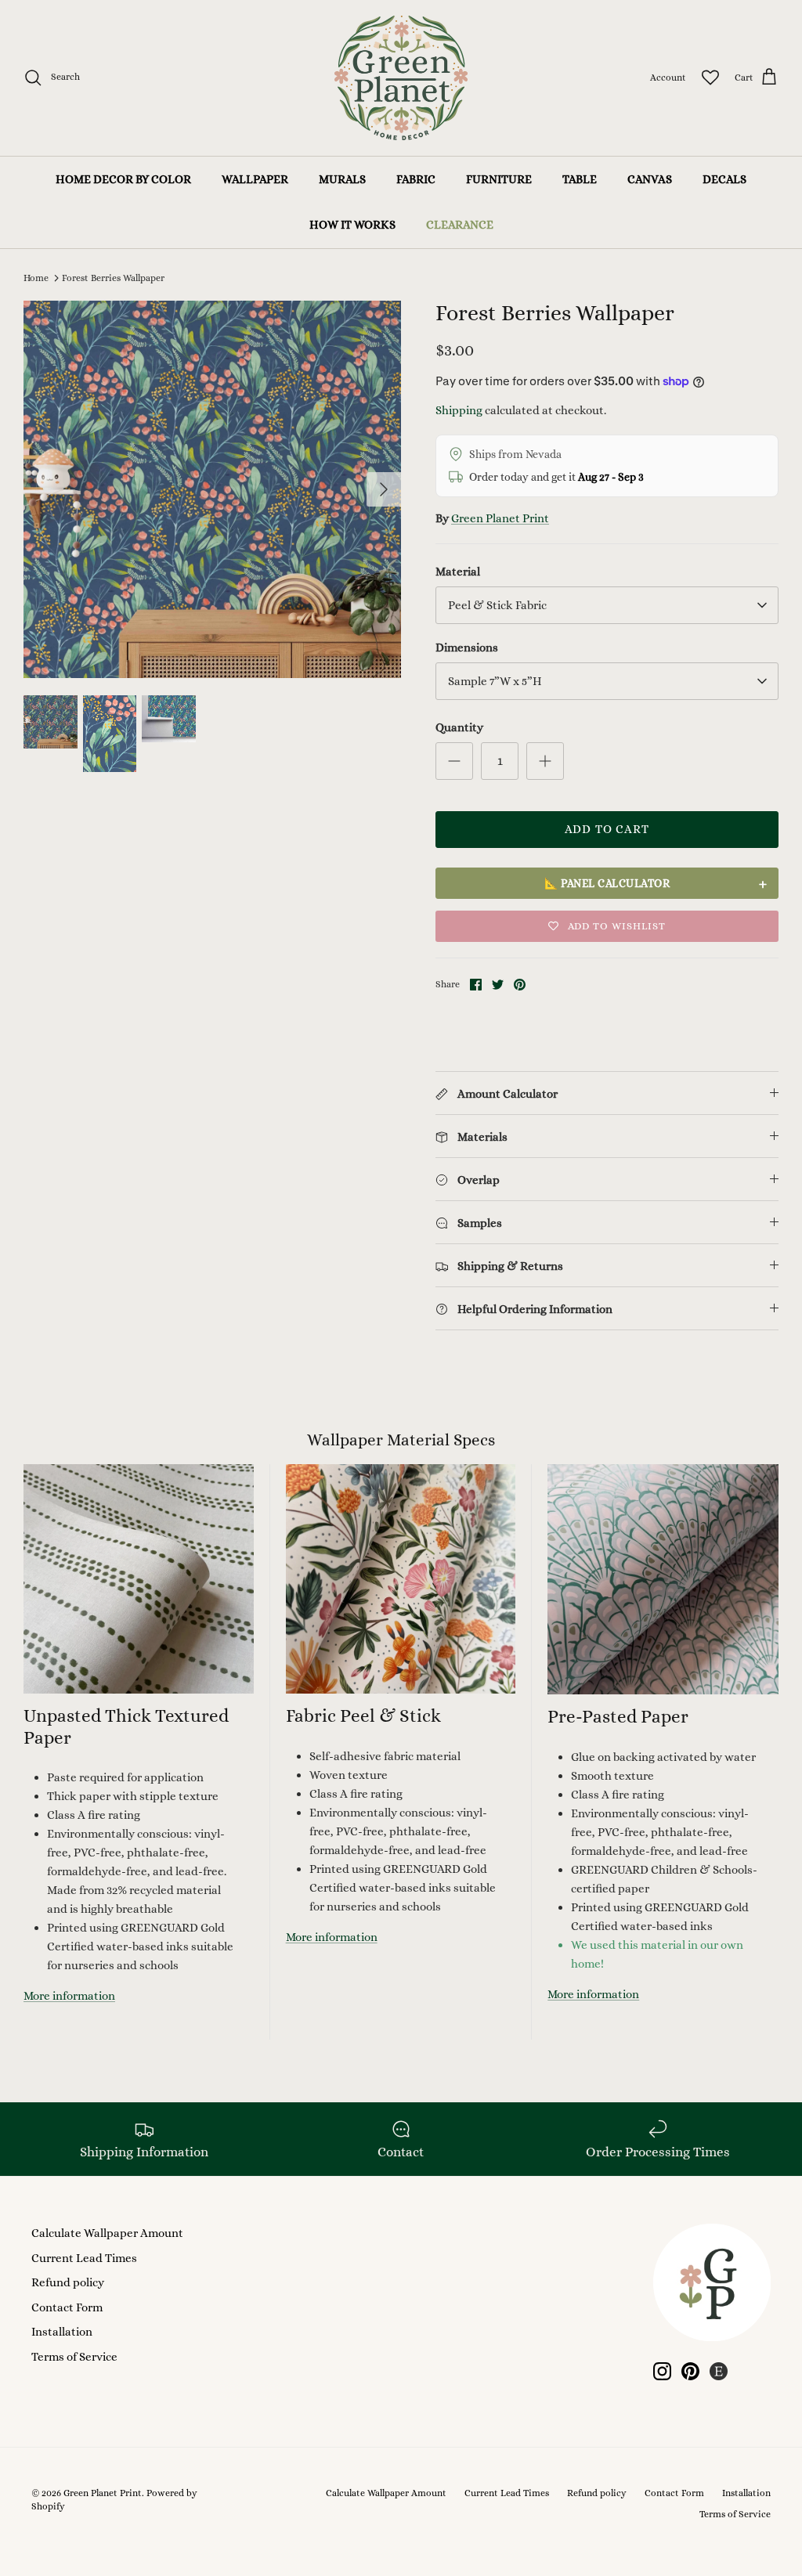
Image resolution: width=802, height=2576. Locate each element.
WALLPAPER (255, 179)
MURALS (342, 179)
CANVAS (650, 179)
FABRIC (416, 179)
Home (36, 278)
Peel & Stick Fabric (497, 605)
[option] (212, 489)
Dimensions (467, 648)
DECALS (724, 179)
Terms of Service (74, 2357)
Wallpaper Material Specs (401, 1440)
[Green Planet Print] (401, 78)
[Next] (384, 489)
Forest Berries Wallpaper (113, 278)
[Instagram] (662, 2371)
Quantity (459, 727)
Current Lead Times (84, 2258)
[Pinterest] (690, 2371)
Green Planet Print (500, 518)
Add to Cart (607, 829)
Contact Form (67, 2307)
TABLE (580, 179)
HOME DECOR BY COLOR (123, 179)
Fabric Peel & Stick (363, 1716)
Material (458, 572)
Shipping (459, 410)
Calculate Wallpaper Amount (107, 2233)
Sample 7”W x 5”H (495, 681)
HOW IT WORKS (352, 225)
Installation (62, 2332)
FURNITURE (499, 179)
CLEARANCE (460, 225)
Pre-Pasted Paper (618, 1716)
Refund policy (68, 2282)
